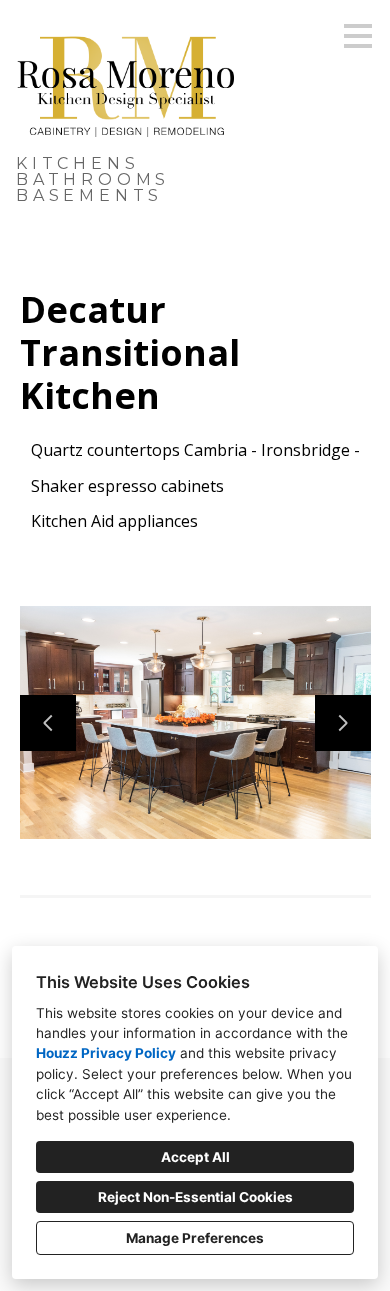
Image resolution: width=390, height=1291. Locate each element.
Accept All (195, 1157)
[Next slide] (343, 723)
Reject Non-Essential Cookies (195, 1197)
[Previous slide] (48, 723)
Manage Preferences (195, 1238)
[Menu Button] (358, 36)
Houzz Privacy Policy (106, 1053)
